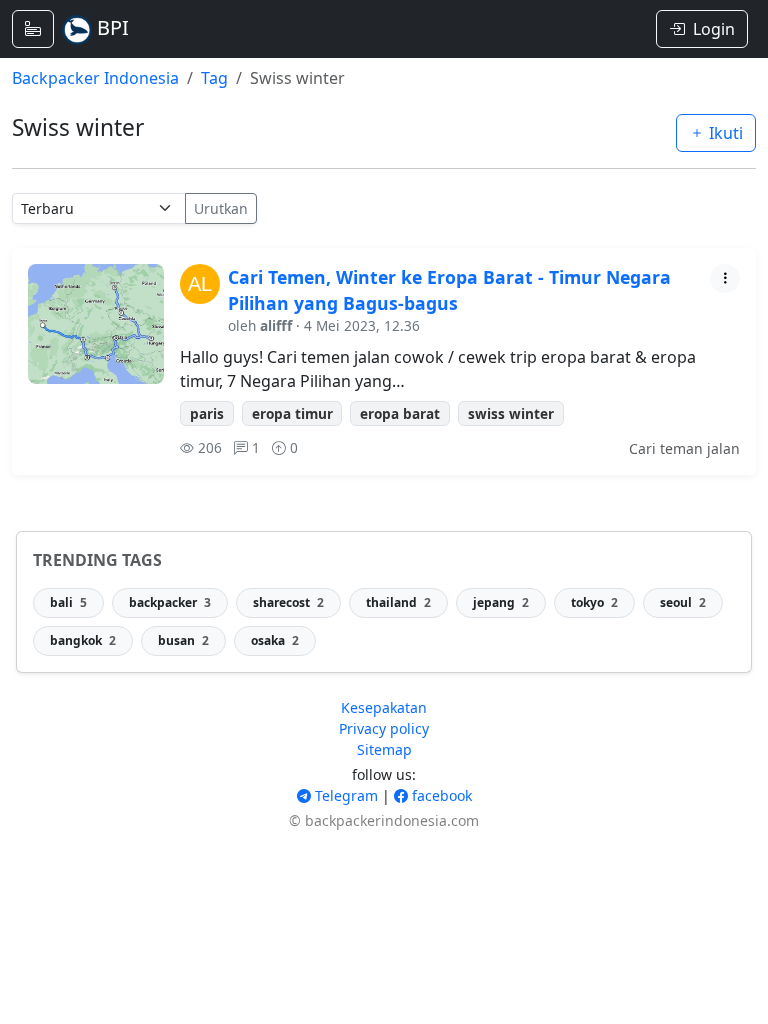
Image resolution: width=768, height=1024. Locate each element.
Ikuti (724, 133)
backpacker (170, 602)
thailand (398, 602)
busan (183, 640)
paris (207, 413)
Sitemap (384, 749)
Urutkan (221, 208)
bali (68, 602)
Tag (214, 78)
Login (714, 29)
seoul (683, 602)
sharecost (288, 602)
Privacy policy (384, 728)
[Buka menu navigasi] (33, 29)
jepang (501, 602)
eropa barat (400, 413)
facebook (440, 795)
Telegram (344, 795)
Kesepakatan (384, 707)
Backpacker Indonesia (95, 78)
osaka (275, 640)
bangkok (83, 640)
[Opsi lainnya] (725, 278)
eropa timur (292, 413)
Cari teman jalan (684, 448)
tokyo (594, 602)
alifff (276, 325)
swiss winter (511, 413)
